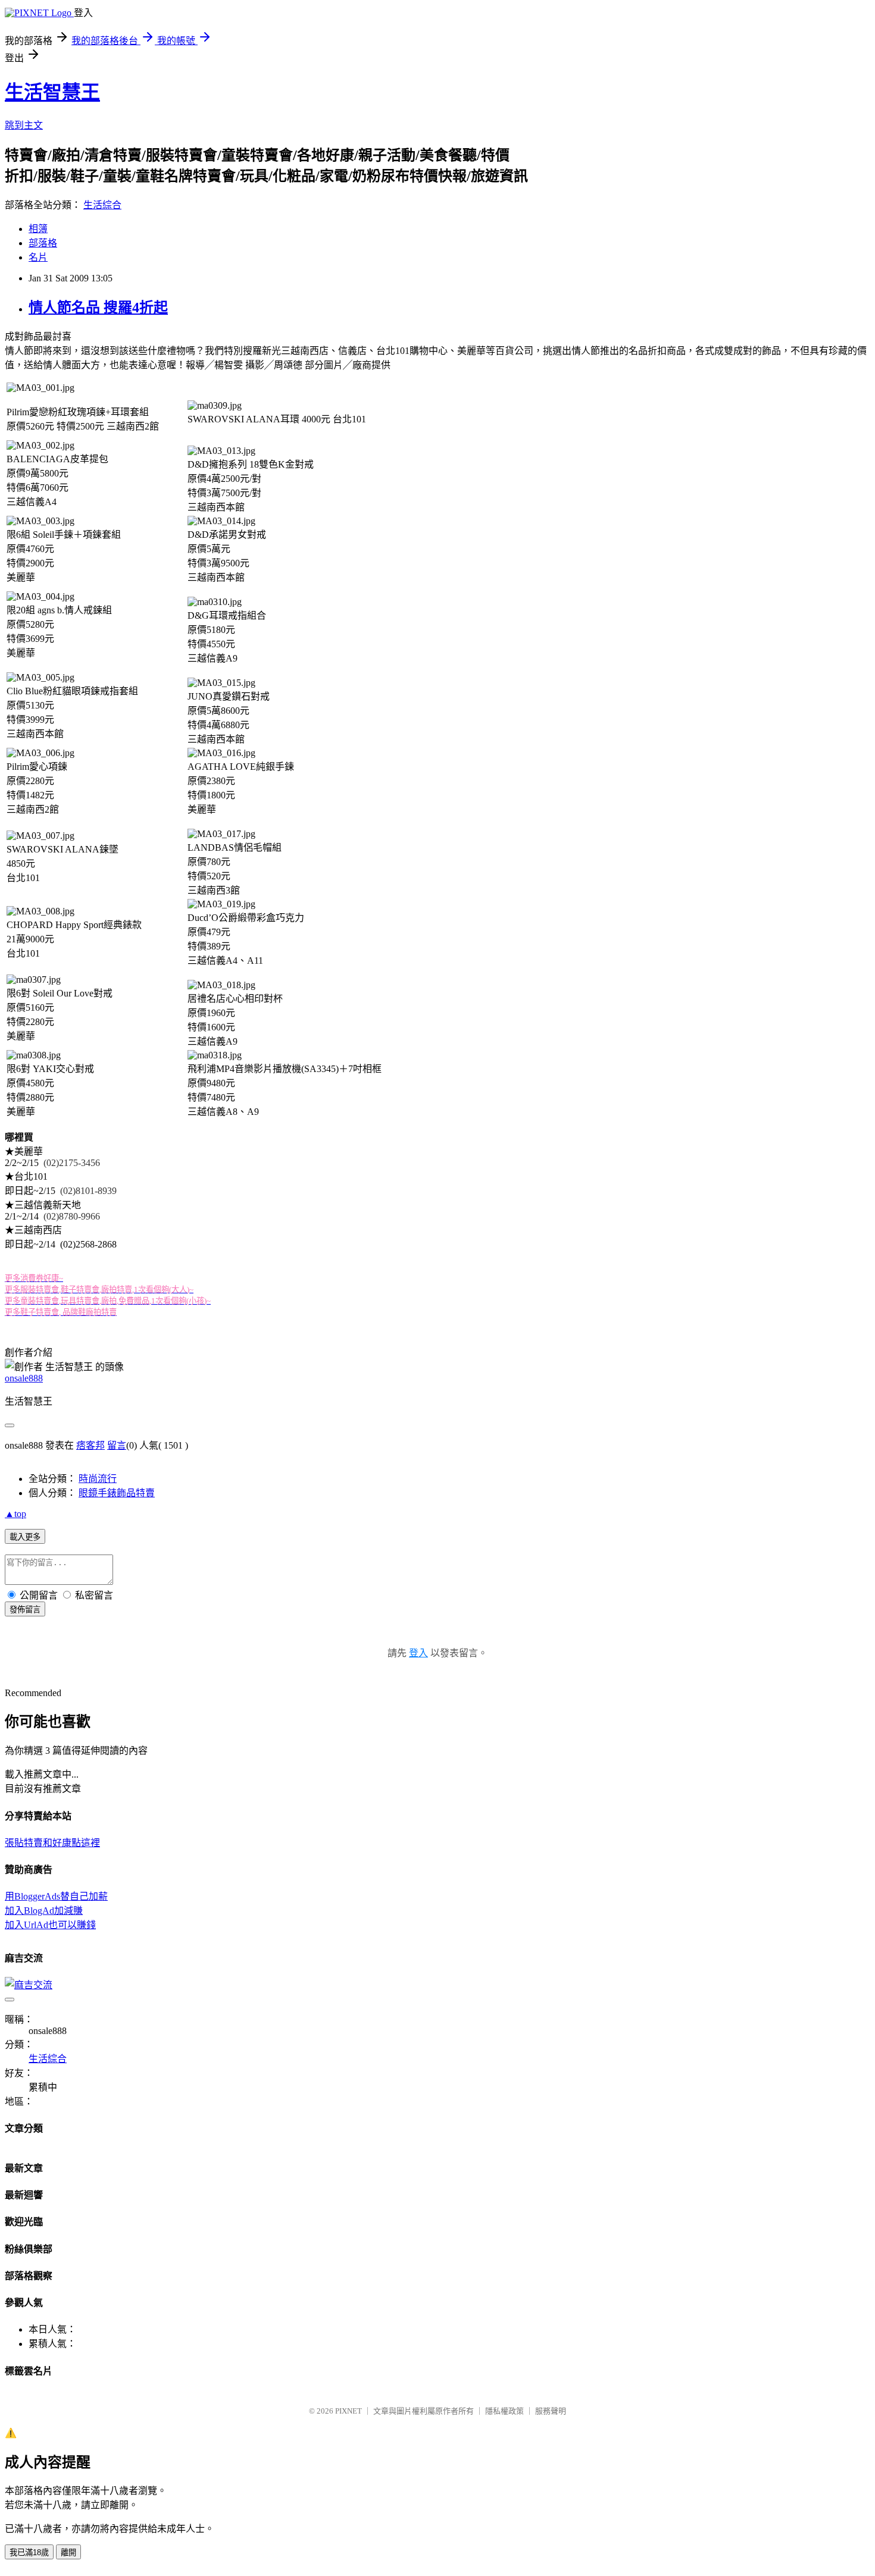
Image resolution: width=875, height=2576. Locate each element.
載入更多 (25, 1537)
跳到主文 (24, 125)
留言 (117, 1445)
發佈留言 (25, 1610)
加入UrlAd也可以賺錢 (50, 1925)
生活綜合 (102, 205)
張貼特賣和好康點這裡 (52, 1843)
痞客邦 (90, 1445)
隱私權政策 (504, 2411)
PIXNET (349, 2411)
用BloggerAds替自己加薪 (56, 1896)
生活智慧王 (52, 92)
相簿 (38, 229)
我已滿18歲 (29, 2553)
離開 (68, 2553)
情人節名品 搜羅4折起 (98, 308)
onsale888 (24, 1378)
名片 (38, 257)
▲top (15, 1514)
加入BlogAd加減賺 (44, 1911)
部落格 (43, 243)
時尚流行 (98, 1479)
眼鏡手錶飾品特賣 (117, 1493)
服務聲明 (551, 2411)
